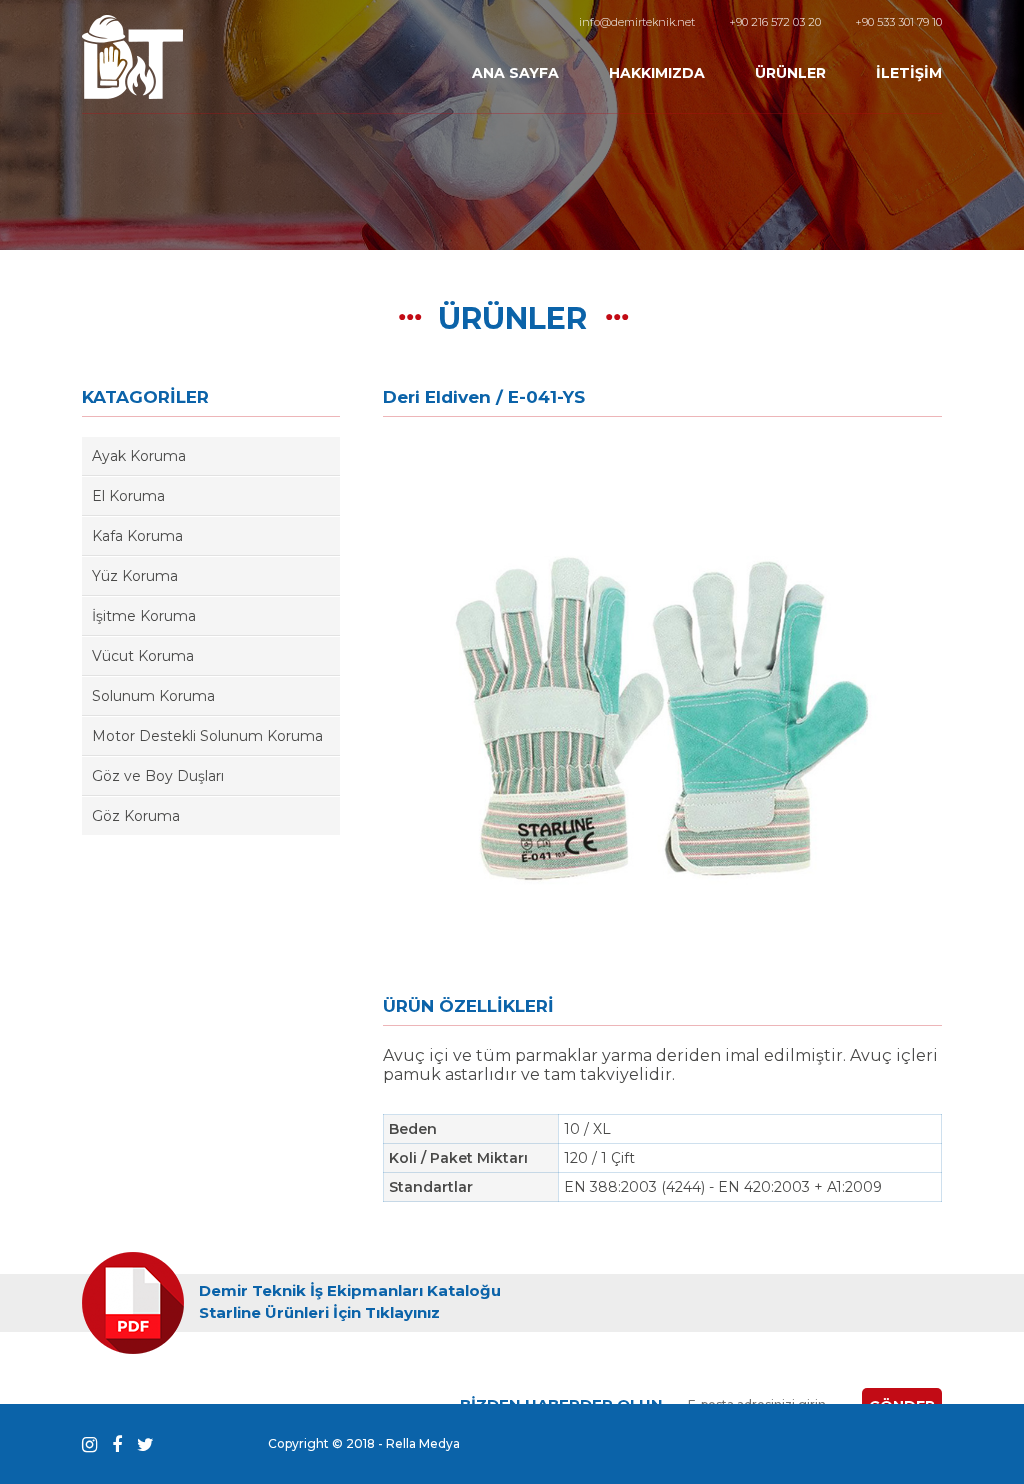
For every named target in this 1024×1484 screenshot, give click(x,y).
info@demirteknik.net (637, 22)
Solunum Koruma (153, 696)
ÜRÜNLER (790, 73)
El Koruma (128, 496)
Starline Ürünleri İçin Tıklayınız (319, 1312)
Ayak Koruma (139, 456)
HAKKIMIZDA (657, 73)
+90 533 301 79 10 (898, 22)
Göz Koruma (136, 816)
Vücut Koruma (143, 656)
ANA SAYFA (515, 73)
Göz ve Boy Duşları (158, 776)
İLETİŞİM (909, 73)
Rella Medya (423, 1443)
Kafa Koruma (137, 536)
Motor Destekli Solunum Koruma (207, 736)
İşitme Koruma (144, 616)
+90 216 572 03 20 (775, 22)
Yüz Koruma (135, 576)
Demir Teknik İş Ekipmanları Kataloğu (350, 1290)
